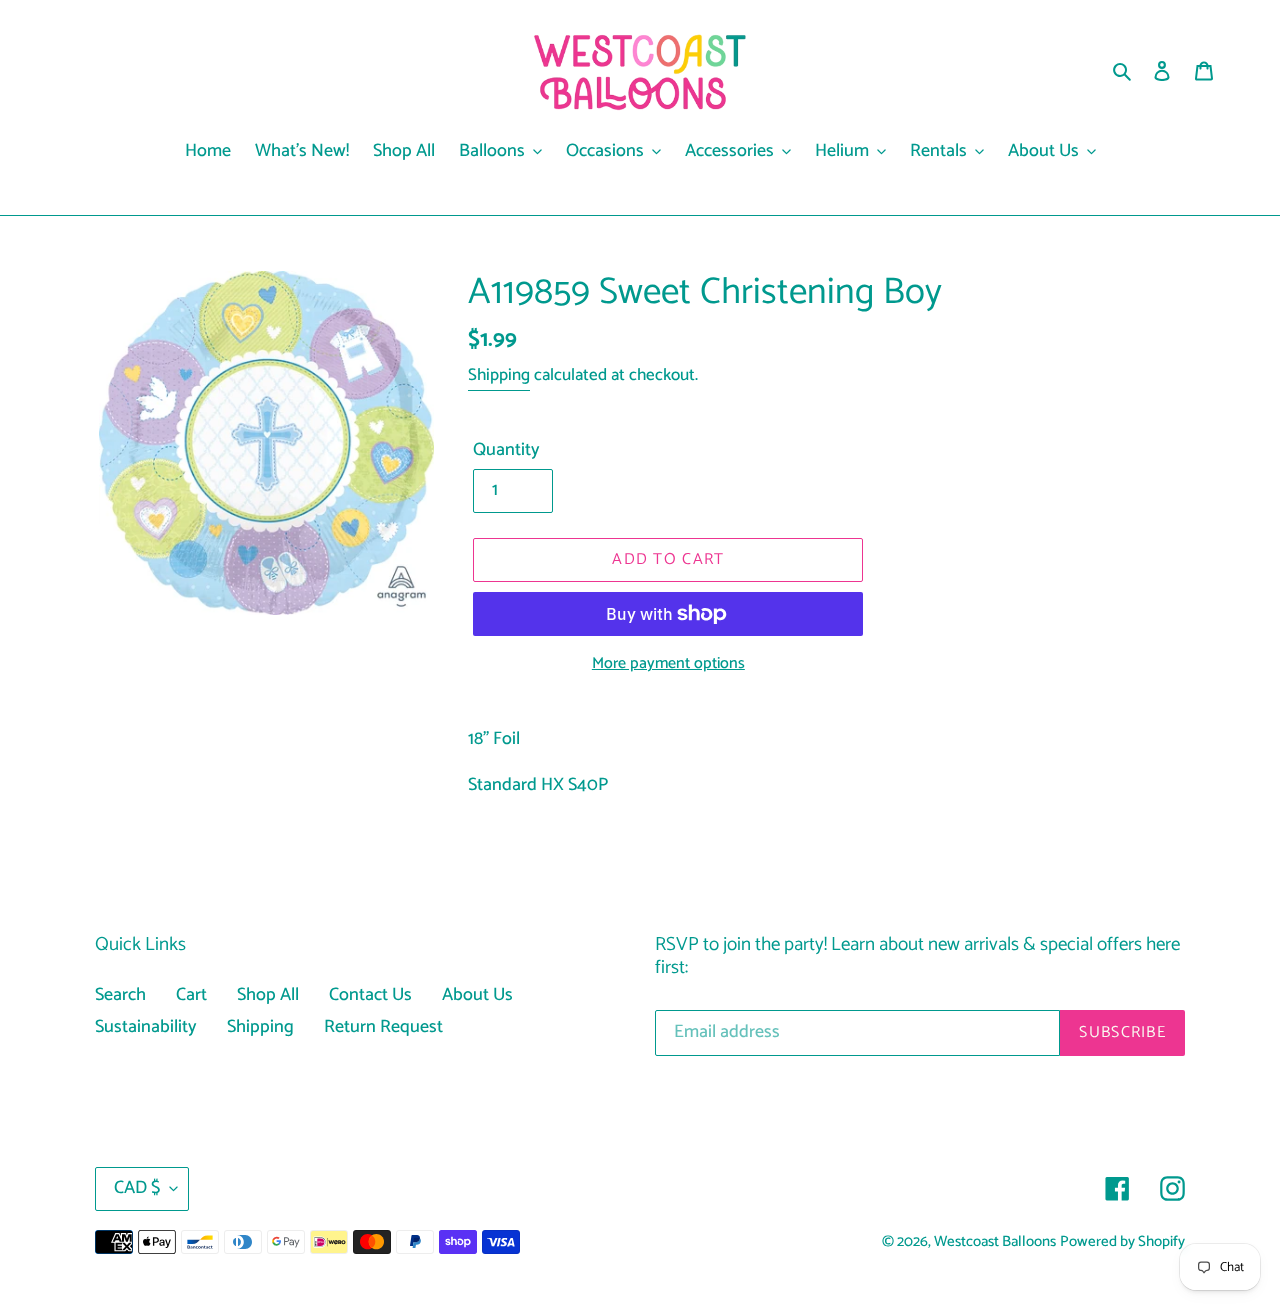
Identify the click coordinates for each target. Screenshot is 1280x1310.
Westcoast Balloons (995, 1242)
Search (120, 995)
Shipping (499, 375)
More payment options (668, 664)
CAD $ (137, 1188)
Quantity (506, 450)
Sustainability (146, 1027)
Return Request (383, 1027)
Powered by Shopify (1122, 1242)
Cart (191, 995)
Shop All (268, 995)
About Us (477, 995)
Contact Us (370, 995)
